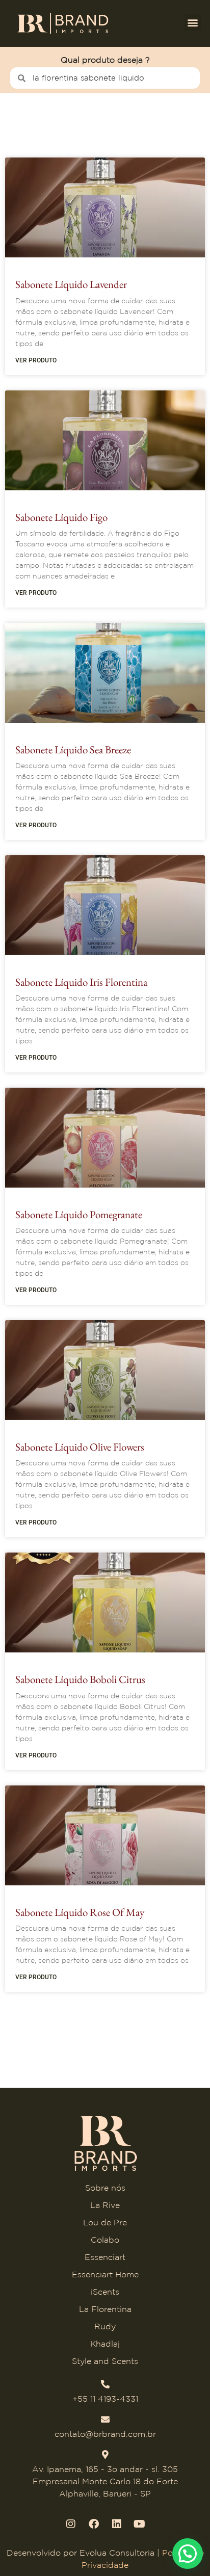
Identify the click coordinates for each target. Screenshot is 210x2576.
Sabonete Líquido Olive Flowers (80, 1447)
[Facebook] (94, 2524)
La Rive (105, 2205)
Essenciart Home (105, 2274)
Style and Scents (105, 2361)
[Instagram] (71, 2524)
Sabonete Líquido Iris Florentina (81, 982)
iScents (105, 2292)
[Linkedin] (117, 2524)
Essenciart (105, 2257)
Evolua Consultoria (117, 2553)
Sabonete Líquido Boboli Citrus (80, 1679)
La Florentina (105, 2309)
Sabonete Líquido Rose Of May (80, 1912)
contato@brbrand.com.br (105, 2434)
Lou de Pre (105, 2222)
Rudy (105, 2326)
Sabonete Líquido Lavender (71, 284)
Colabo (105, 2240)
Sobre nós (105, 2188)
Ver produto (36, 360)
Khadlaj (105, 2344)
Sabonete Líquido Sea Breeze (73, 750)
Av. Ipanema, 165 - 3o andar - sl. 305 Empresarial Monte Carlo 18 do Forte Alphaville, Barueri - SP (105, 2481)
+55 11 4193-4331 (105, 2399)
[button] (193, 22)
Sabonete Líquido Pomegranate (79, 1214)
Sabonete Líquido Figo (61, 517)
